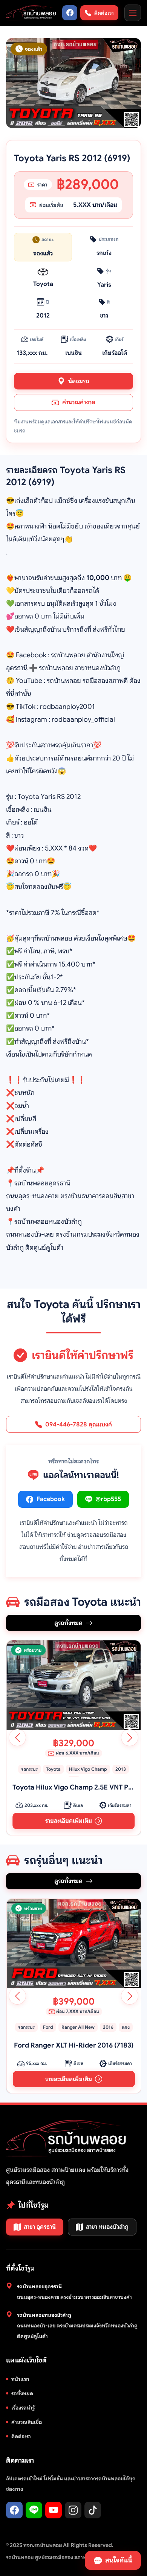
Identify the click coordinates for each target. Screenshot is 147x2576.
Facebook (51, 1499)
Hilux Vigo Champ (88, 1769)
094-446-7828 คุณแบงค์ (79, 1425)
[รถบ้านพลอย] (31, 13)
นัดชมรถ (79, 381)
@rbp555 (108, 1499)
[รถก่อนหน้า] (17, 1738)
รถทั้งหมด (22, 2393)
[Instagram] (73, 2510)
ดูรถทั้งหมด (68, 1623)
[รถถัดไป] (130, 1738)
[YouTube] (54, 2510)
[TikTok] (93, 2510)
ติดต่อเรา (21, 2436)
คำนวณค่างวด (79, 402)
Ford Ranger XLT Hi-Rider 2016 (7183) (74, 2045)
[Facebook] (70, 13)
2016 (108, 2027)
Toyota (53, 1769)
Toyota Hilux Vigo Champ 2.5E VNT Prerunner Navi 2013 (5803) (73, 1787)
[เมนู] (133, 13)
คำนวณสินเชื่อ (27, 2422)
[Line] (34, 2510)
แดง (125, 2027)
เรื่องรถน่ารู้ (23, 2408)
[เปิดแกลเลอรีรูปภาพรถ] (73, 83)
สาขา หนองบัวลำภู (107, 2227)
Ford (48, 2027)
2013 (121, 1769)
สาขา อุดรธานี (40, 2227)
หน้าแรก (20, 2379)
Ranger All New (78, 2027)
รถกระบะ (29, 1769)
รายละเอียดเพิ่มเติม (68, 1821)
